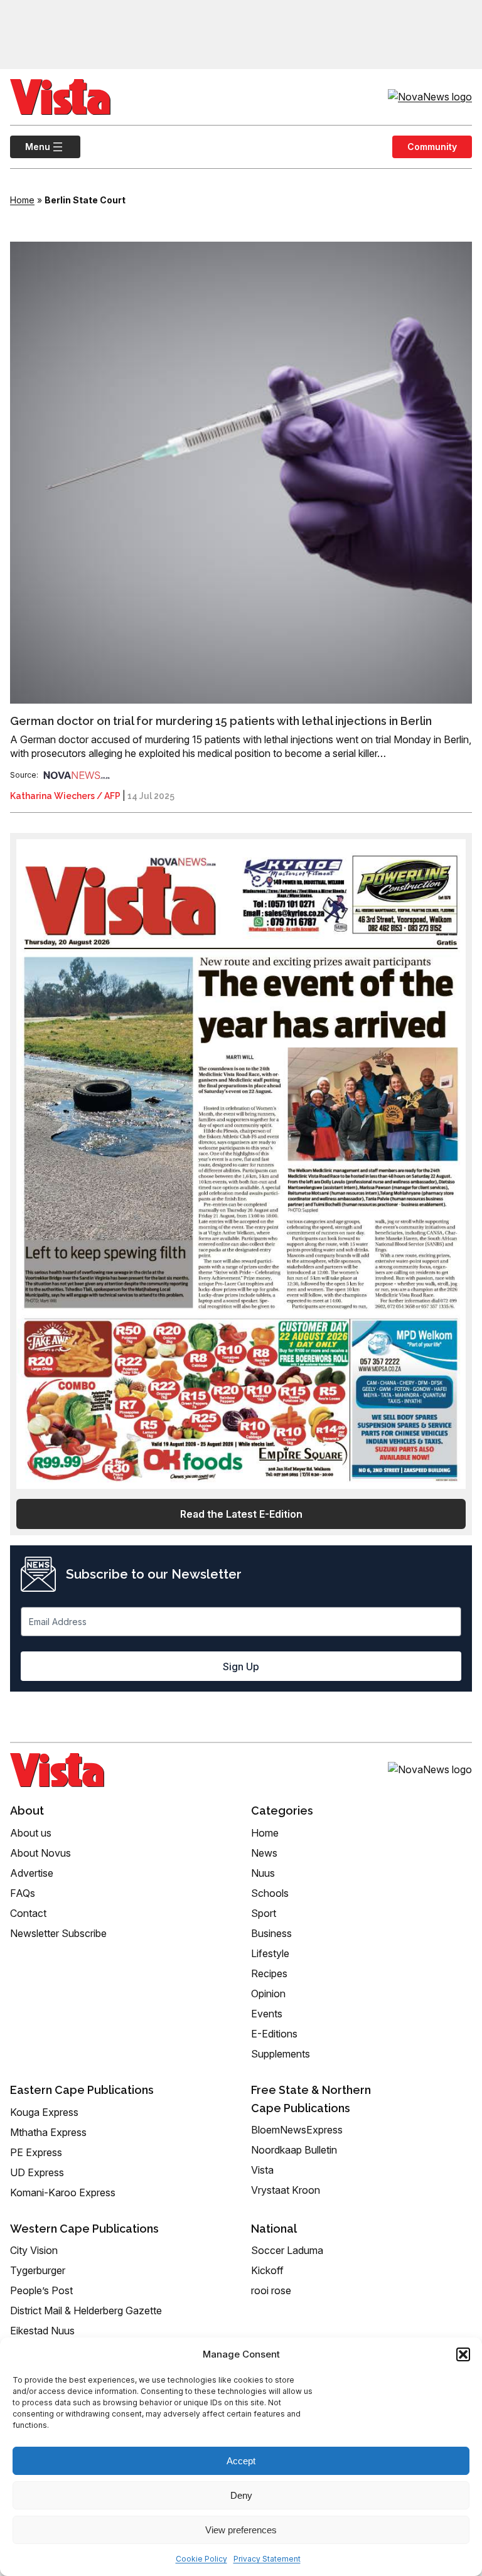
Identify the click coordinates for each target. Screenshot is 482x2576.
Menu (30, 147)
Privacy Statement (267, 2559)
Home (22, 200)
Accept (241, 2461)
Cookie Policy (201, 2559)
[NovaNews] (77, 775)
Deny (241, 2495)
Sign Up (241, 1666)
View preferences (241, 2530)
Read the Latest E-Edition (241, 1514)
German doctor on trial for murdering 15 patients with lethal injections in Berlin (221, 721)
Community (432, 147)
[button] (463, 2354)
